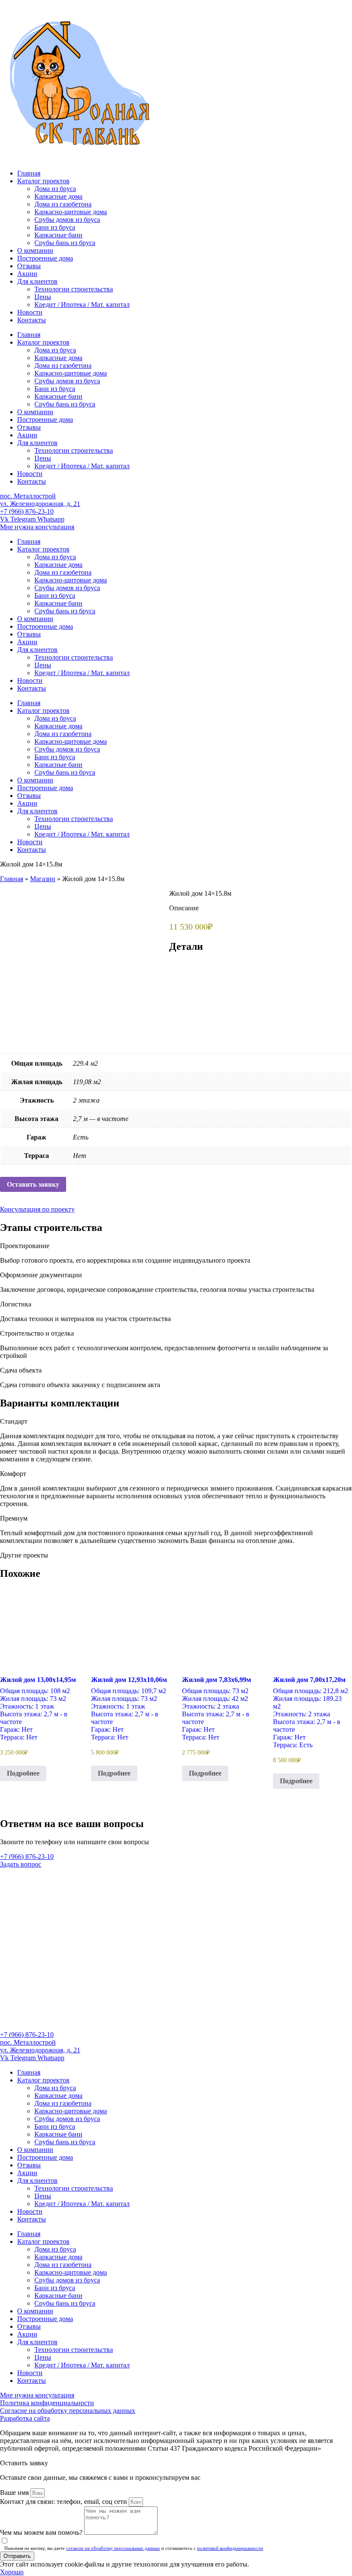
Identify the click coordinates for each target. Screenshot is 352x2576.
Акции (27, 274)
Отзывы (29, 266)
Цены (43, 297)
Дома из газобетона (63, 204)
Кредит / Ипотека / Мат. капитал (82, 305)
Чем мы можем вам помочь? (42, 2532)
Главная (29, 173)
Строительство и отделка (37, 1333)
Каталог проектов (43, 181)
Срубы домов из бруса (67, 220)
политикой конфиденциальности (230, 2548)
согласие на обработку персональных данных (113, 2548)
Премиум (14, 1518)
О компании (35, 250)
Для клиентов (37, 281)
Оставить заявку (33, 1184)
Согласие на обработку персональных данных (68, 2411)
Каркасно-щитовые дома (71, 212)
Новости (30, 312)
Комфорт (13, 1474)
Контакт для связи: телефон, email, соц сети (64, 2502)
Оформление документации (41, 1275)
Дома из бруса (55, 189)
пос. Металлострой (28, 496)
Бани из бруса (55, 227)
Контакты (32, 320)
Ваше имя (15, 2493)
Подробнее (23, 1773)
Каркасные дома (58, 196)
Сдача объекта (21, 1370)
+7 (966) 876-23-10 (27, 511)
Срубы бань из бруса (65, 243)
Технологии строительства (74, 289)
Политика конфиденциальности (47, 2403)
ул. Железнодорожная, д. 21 (40, 504)
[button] (176, 1246)
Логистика (16, 1304)
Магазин (43, 879)
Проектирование (25, 1246)
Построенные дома (45, 258)
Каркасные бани (58, 235)
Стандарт (14, 1421)
